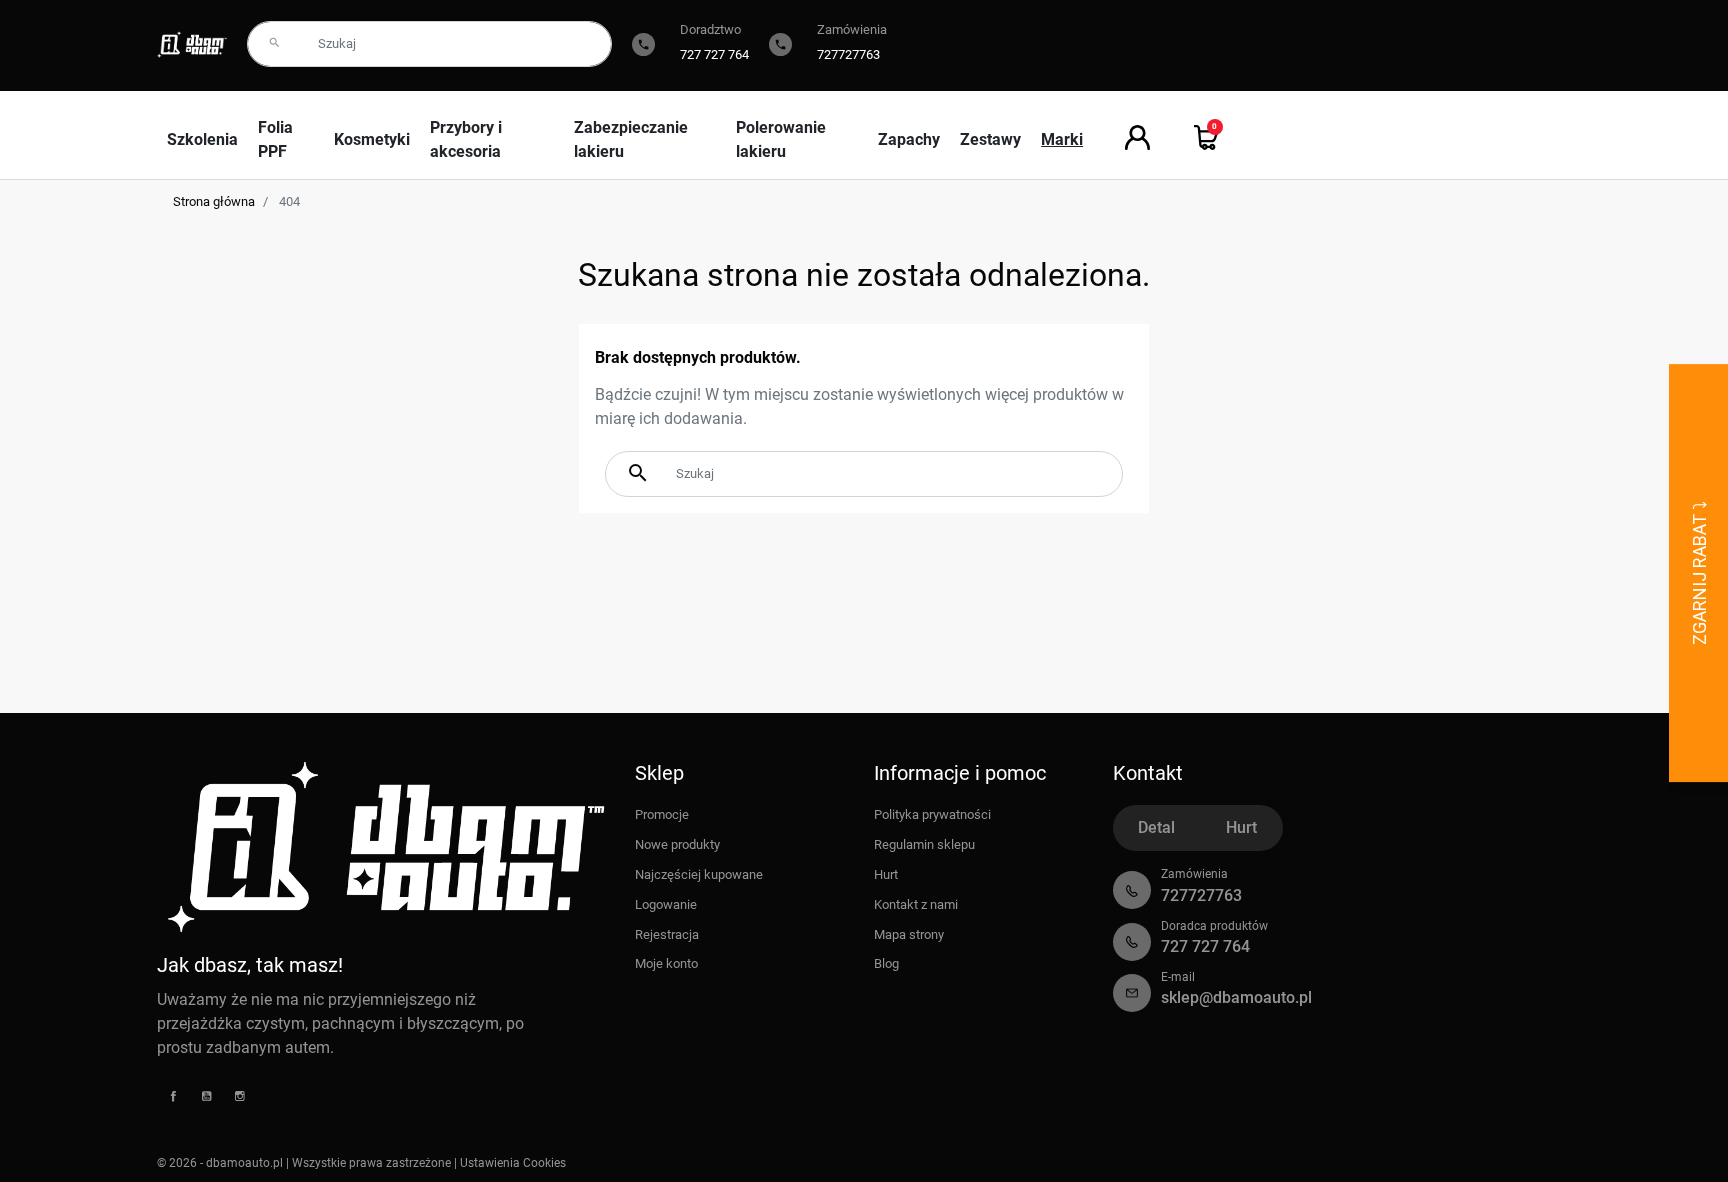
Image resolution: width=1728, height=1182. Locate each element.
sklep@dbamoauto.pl (1236, 997)
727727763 (848, 54)
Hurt (886, 874)
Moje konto (666, 963)
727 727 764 (714, 54)
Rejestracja (667, 934)
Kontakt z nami (916, 904)
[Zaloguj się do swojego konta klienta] (1137, 137)
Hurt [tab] (1241, 827)
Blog (886, 963)
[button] (1206, 137)
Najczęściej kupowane (699, 874)
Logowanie (666, 904)
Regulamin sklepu (924, 844)
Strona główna (214, 201)
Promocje (662, 814)
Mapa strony (909, 934)
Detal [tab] (1156, 827)
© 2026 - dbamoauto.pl (221, 1163)
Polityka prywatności (932, 814)
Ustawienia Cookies (513, 1163)
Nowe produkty (677, 844)
